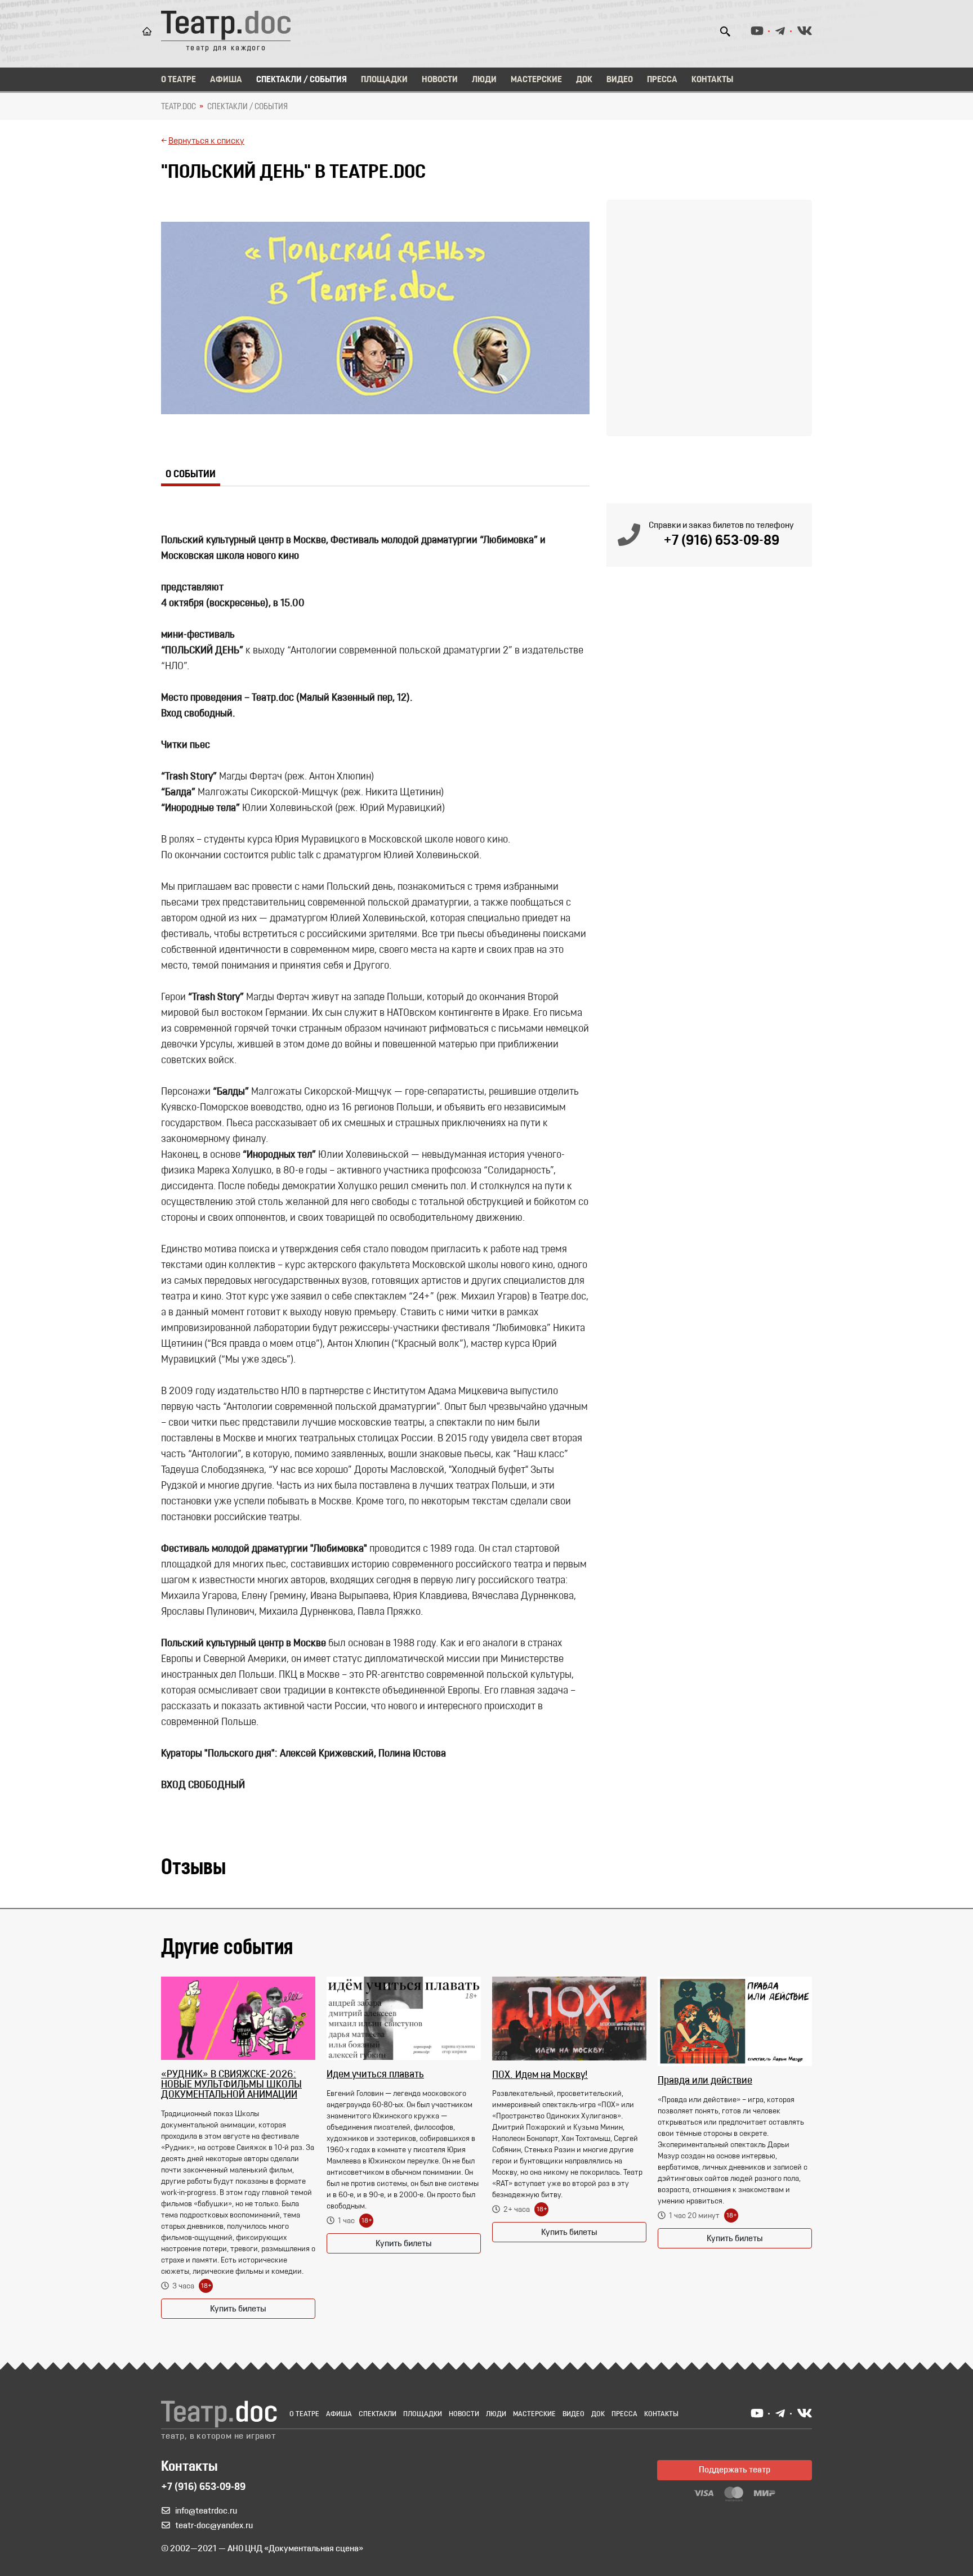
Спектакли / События (302, 80)
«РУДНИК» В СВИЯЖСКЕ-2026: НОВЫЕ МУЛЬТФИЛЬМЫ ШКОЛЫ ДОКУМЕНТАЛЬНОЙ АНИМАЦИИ (231, 2085)
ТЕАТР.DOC (178, 107)
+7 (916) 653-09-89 (721, 541)
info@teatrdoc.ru (206, 2511)
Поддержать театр (735, 2470)
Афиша (226, 80)
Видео (620, 80)
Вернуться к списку (206, 141)
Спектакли (378, 2414)
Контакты (712, 80)
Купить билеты (238, 2309)
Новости (440, 80)
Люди (484, 80)
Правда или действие (705, 2081)
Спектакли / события (247, 107)
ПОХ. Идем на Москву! (540, 2076)
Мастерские (536, 80)
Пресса (662, 80)
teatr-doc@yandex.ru (214, 2526)
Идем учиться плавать (375, 2075)
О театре (178, 80)
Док (584, 80)
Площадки (384, 80)
